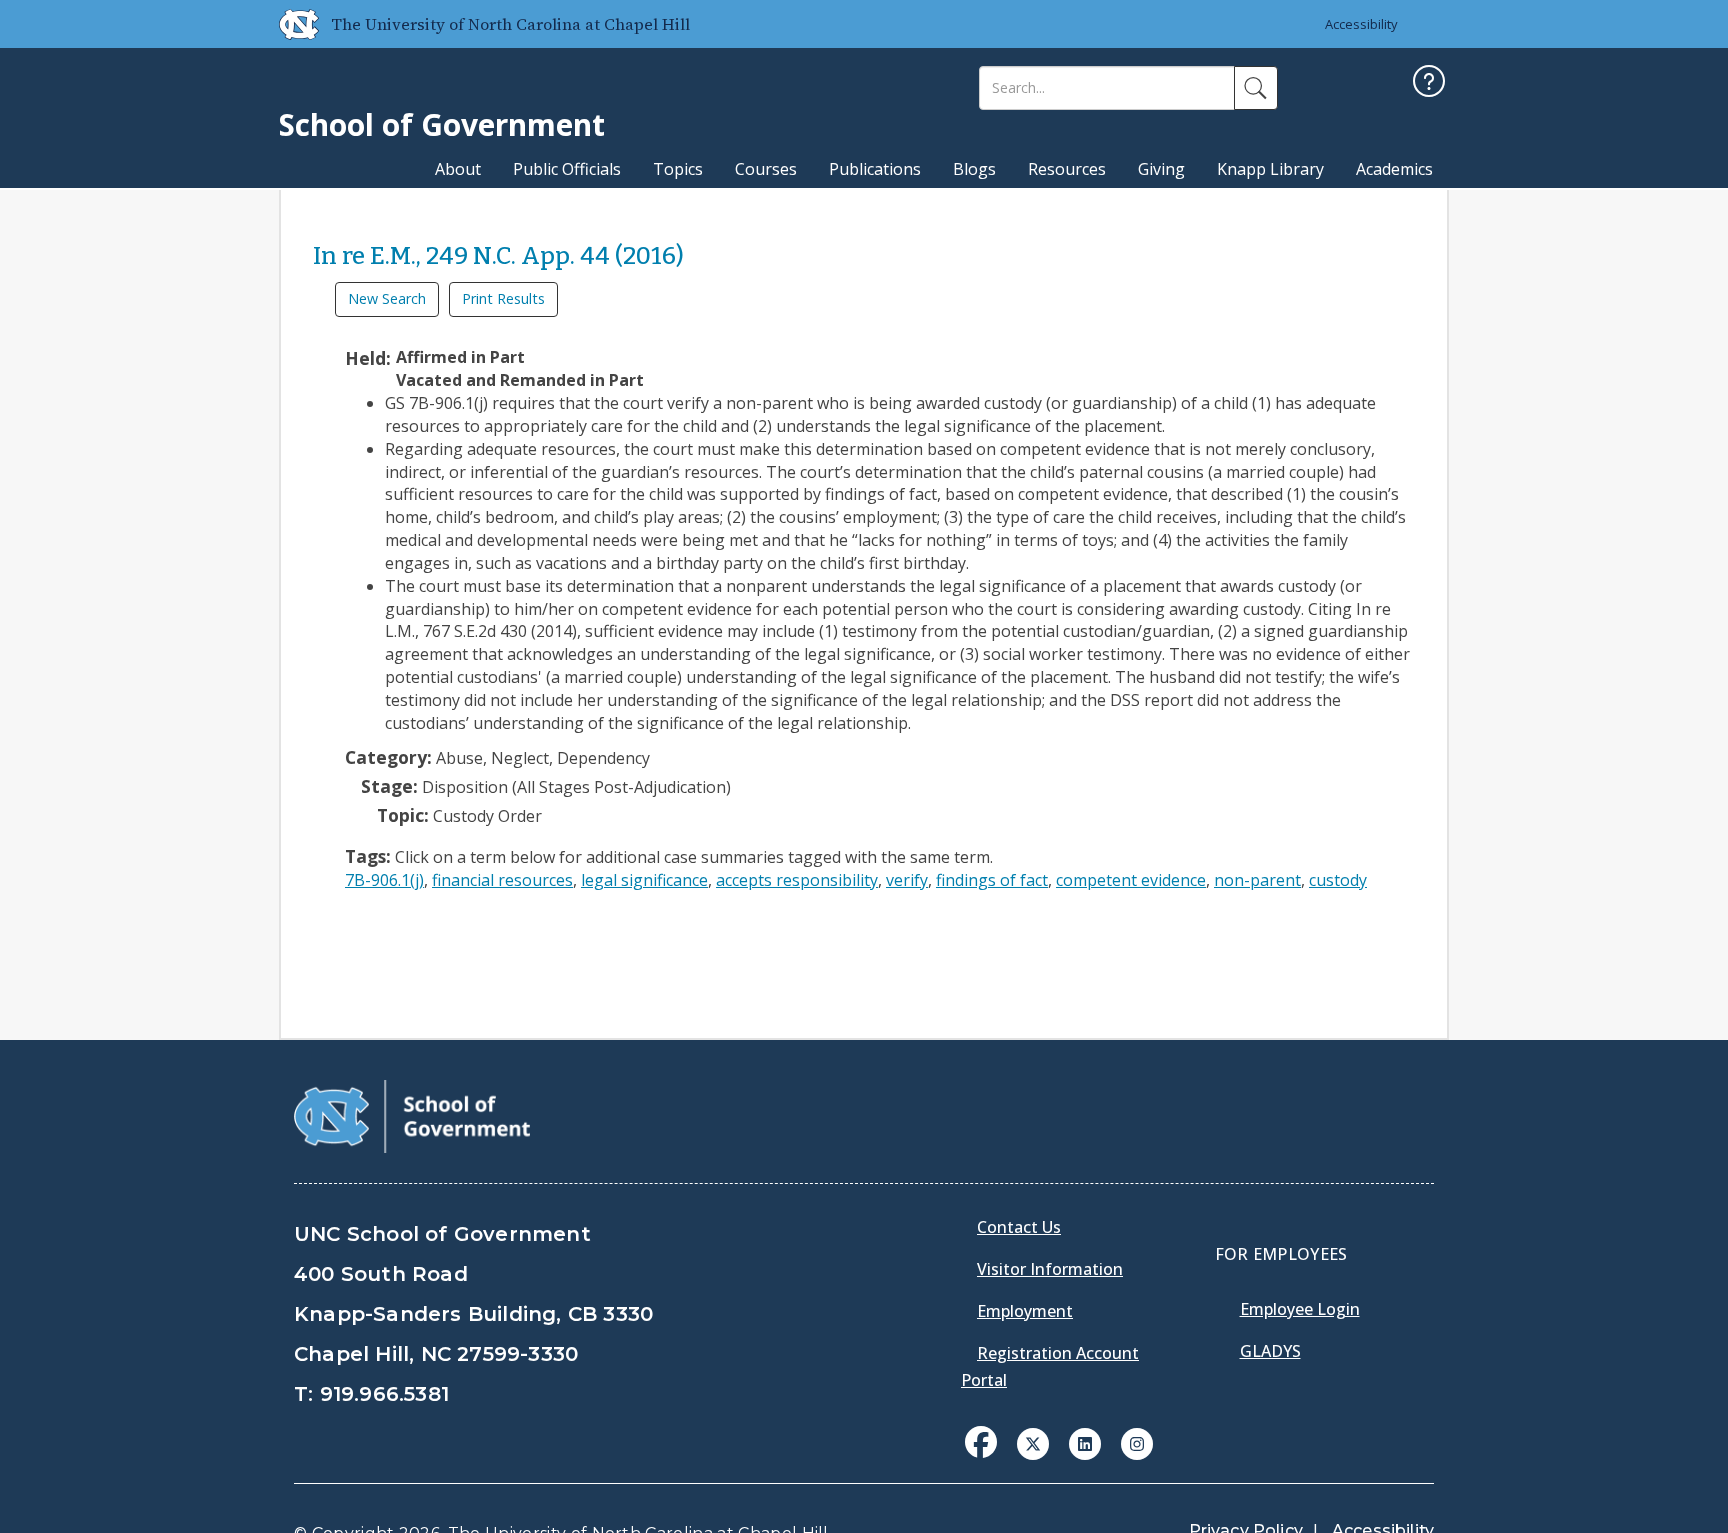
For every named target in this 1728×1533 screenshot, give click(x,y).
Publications (875, 169)
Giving (1161, 169)
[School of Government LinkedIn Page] (1085, 1442)
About (458, 169)
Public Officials (567, 169)
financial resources (502, 880)
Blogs (974, 169)
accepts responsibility (797, 880)
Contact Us (1019, 1227)
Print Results (503, 298)
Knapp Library (1270, 169)
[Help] (1429, 83)
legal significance (644, 880)
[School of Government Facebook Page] (981, 1442)
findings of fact (992, 880)
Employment (1025, 1311)
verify (907, 880)
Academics (1394, 169)
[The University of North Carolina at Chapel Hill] (291, 24)
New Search (387, 298)
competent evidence (1131, 880)
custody (1338, 880)
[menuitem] (987, 1457)
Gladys (1270, 1351)
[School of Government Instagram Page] (1137, 1442)
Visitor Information (1050, 1269)
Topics (678, 169)
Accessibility (1361, 24)
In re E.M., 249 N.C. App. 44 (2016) (498, 256)
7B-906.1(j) (384, 880)
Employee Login (1300, 1309)
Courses (766, 169)
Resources (1067, 169)
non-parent (1257, 880)
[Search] (1256, 88)
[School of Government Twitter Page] (1033, 1442)
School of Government (442, 124)
